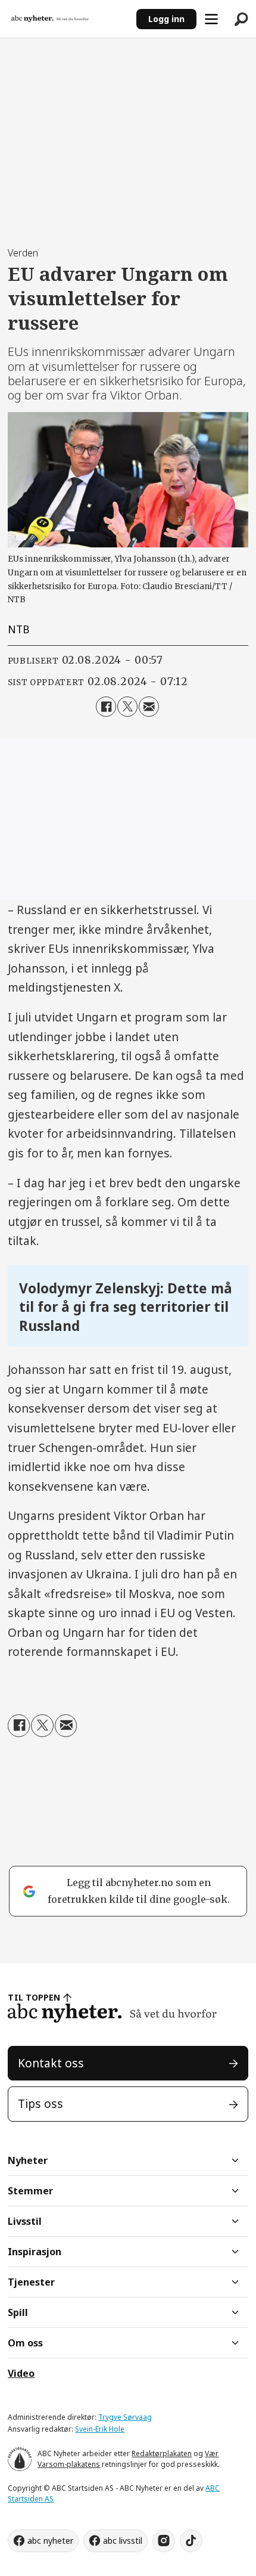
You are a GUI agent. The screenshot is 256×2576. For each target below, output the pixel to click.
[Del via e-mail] (149, 707)
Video (21, 2373)
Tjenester (31, 2282)
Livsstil (25, 2221)
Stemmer (30, 2191)
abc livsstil (123, 2541)
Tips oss (40, 2104)
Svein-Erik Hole (100, 2429)
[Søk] (241, 19)
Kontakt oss (51, 2063)
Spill (18, 2312)
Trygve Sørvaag (125, 2417)
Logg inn (166, 19)
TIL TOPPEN (34, 1997)
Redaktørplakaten (162, 2453)
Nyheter (28, 2160)
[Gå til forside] (68, 19)
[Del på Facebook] (106, 707)
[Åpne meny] (211, 19)
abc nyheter (50, 2541)
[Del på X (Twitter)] (127, 707)
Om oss (25, 2343)
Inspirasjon (35, 2252)
